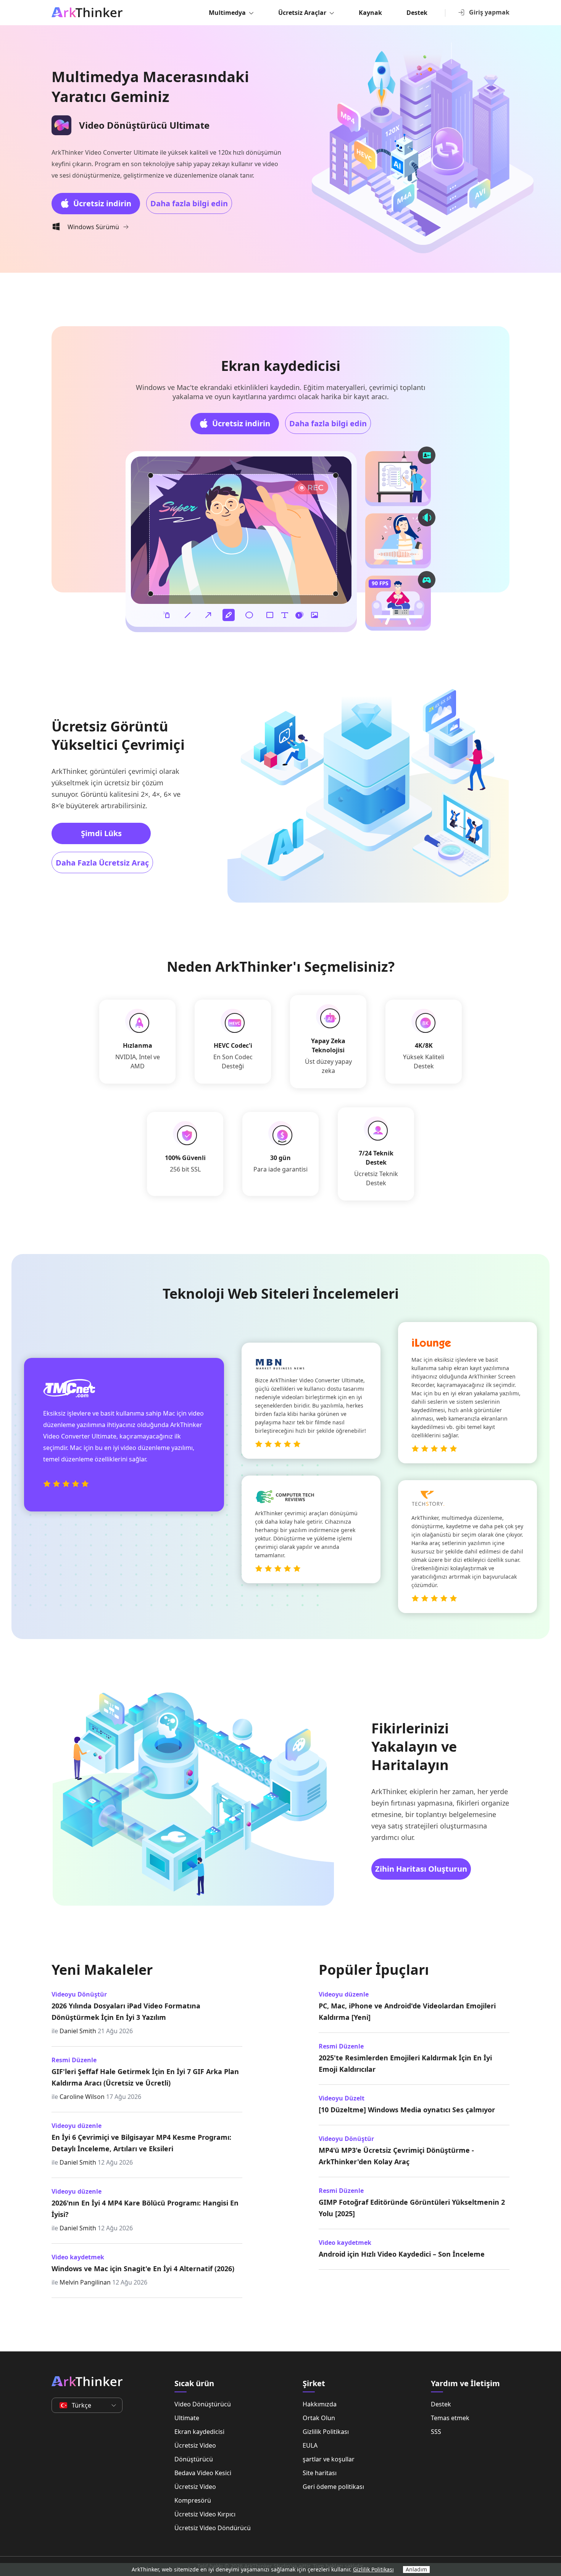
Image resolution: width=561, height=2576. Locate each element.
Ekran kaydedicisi (281, 366)
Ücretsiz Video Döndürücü (213, 2528)
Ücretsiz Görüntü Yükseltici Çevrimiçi (118, 735)
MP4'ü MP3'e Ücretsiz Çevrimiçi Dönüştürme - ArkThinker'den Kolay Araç (396, 2156)
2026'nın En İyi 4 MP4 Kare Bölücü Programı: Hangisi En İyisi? (145, 2209)
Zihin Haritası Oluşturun (421, 1869)
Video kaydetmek (78, 2257)
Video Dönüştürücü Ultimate (203, 2411)
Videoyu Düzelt (342, 2098)
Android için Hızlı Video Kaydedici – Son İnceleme (402, 2254)
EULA (310, 2445)
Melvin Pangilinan (85, 2282)
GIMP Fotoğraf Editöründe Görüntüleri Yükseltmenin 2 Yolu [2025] (412, 2208)
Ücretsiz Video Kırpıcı (205, 2514)
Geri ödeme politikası (333, 2487)
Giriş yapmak (489, 12)
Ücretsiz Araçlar (302, 13)
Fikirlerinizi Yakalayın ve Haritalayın (414, 1747)
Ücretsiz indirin (102, 203)
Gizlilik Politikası (326, 2432)
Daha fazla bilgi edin (189, 203)
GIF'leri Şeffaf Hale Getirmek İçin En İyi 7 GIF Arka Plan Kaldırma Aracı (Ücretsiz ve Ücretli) (145, 2077)
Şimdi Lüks (101, 833)
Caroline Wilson (82, 2097)
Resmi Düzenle (74, 2060)
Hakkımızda (320, 2404)
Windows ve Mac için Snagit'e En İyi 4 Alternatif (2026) (143, 2269)
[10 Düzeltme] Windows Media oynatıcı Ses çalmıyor (407, 2110)
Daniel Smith (78, 2031)
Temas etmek (450, 2418)
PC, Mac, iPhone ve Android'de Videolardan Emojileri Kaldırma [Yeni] (407, 2011)
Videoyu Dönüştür (79, 1994)
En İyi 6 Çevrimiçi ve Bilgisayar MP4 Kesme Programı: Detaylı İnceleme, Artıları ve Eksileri (141, 2143)
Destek (417, 13)
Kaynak (370, 13)
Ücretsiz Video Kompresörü (195, 2493)
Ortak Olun (319, 2418)
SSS (436, 2432)
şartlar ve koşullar (329, 2459)
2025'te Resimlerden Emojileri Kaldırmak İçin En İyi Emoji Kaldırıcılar (405, 2063)
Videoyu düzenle (77, 2126)
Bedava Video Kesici (203, 2473)
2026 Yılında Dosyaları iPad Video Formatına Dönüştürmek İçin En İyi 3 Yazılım (126, 2011)
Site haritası (320, 2473)
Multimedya (227, 13)
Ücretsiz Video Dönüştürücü (195, 2452)
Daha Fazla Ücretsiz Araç (102, 863)
